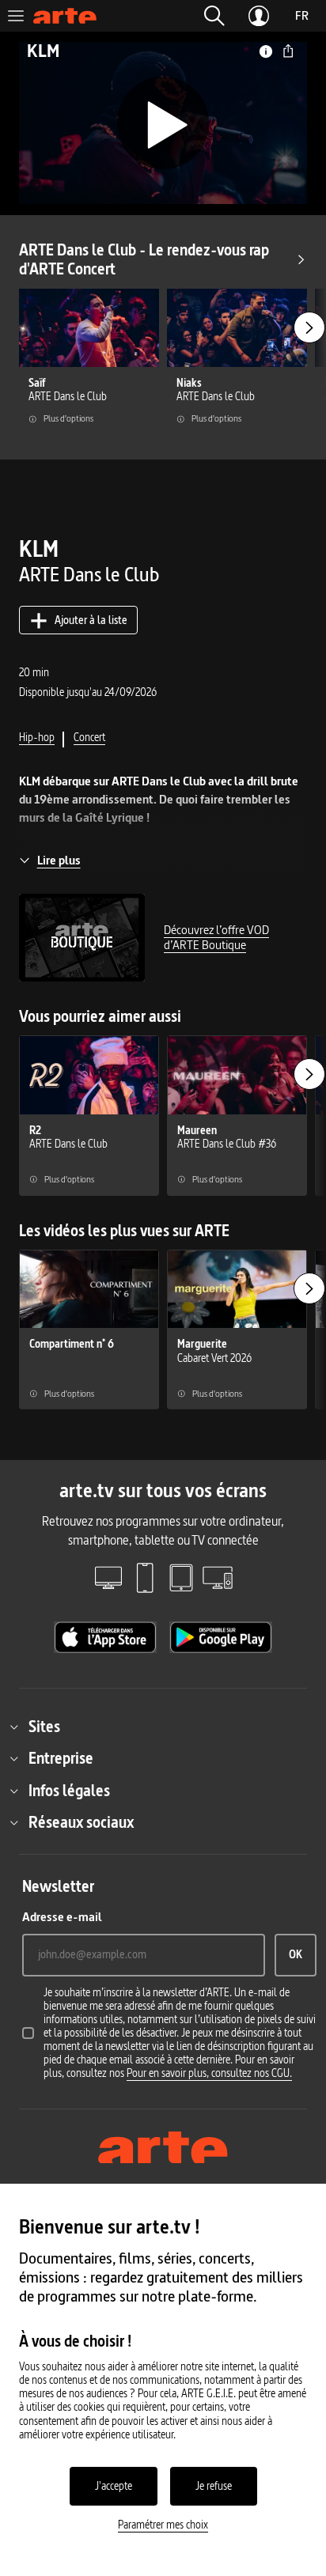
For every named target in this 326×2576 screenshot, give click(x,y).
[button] (214, 16)
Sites (44, 1727)
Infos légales (69, 1791)
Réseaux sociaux (81, 1822)
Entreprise (61, 1758)
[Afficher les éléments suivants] (309, 327)
